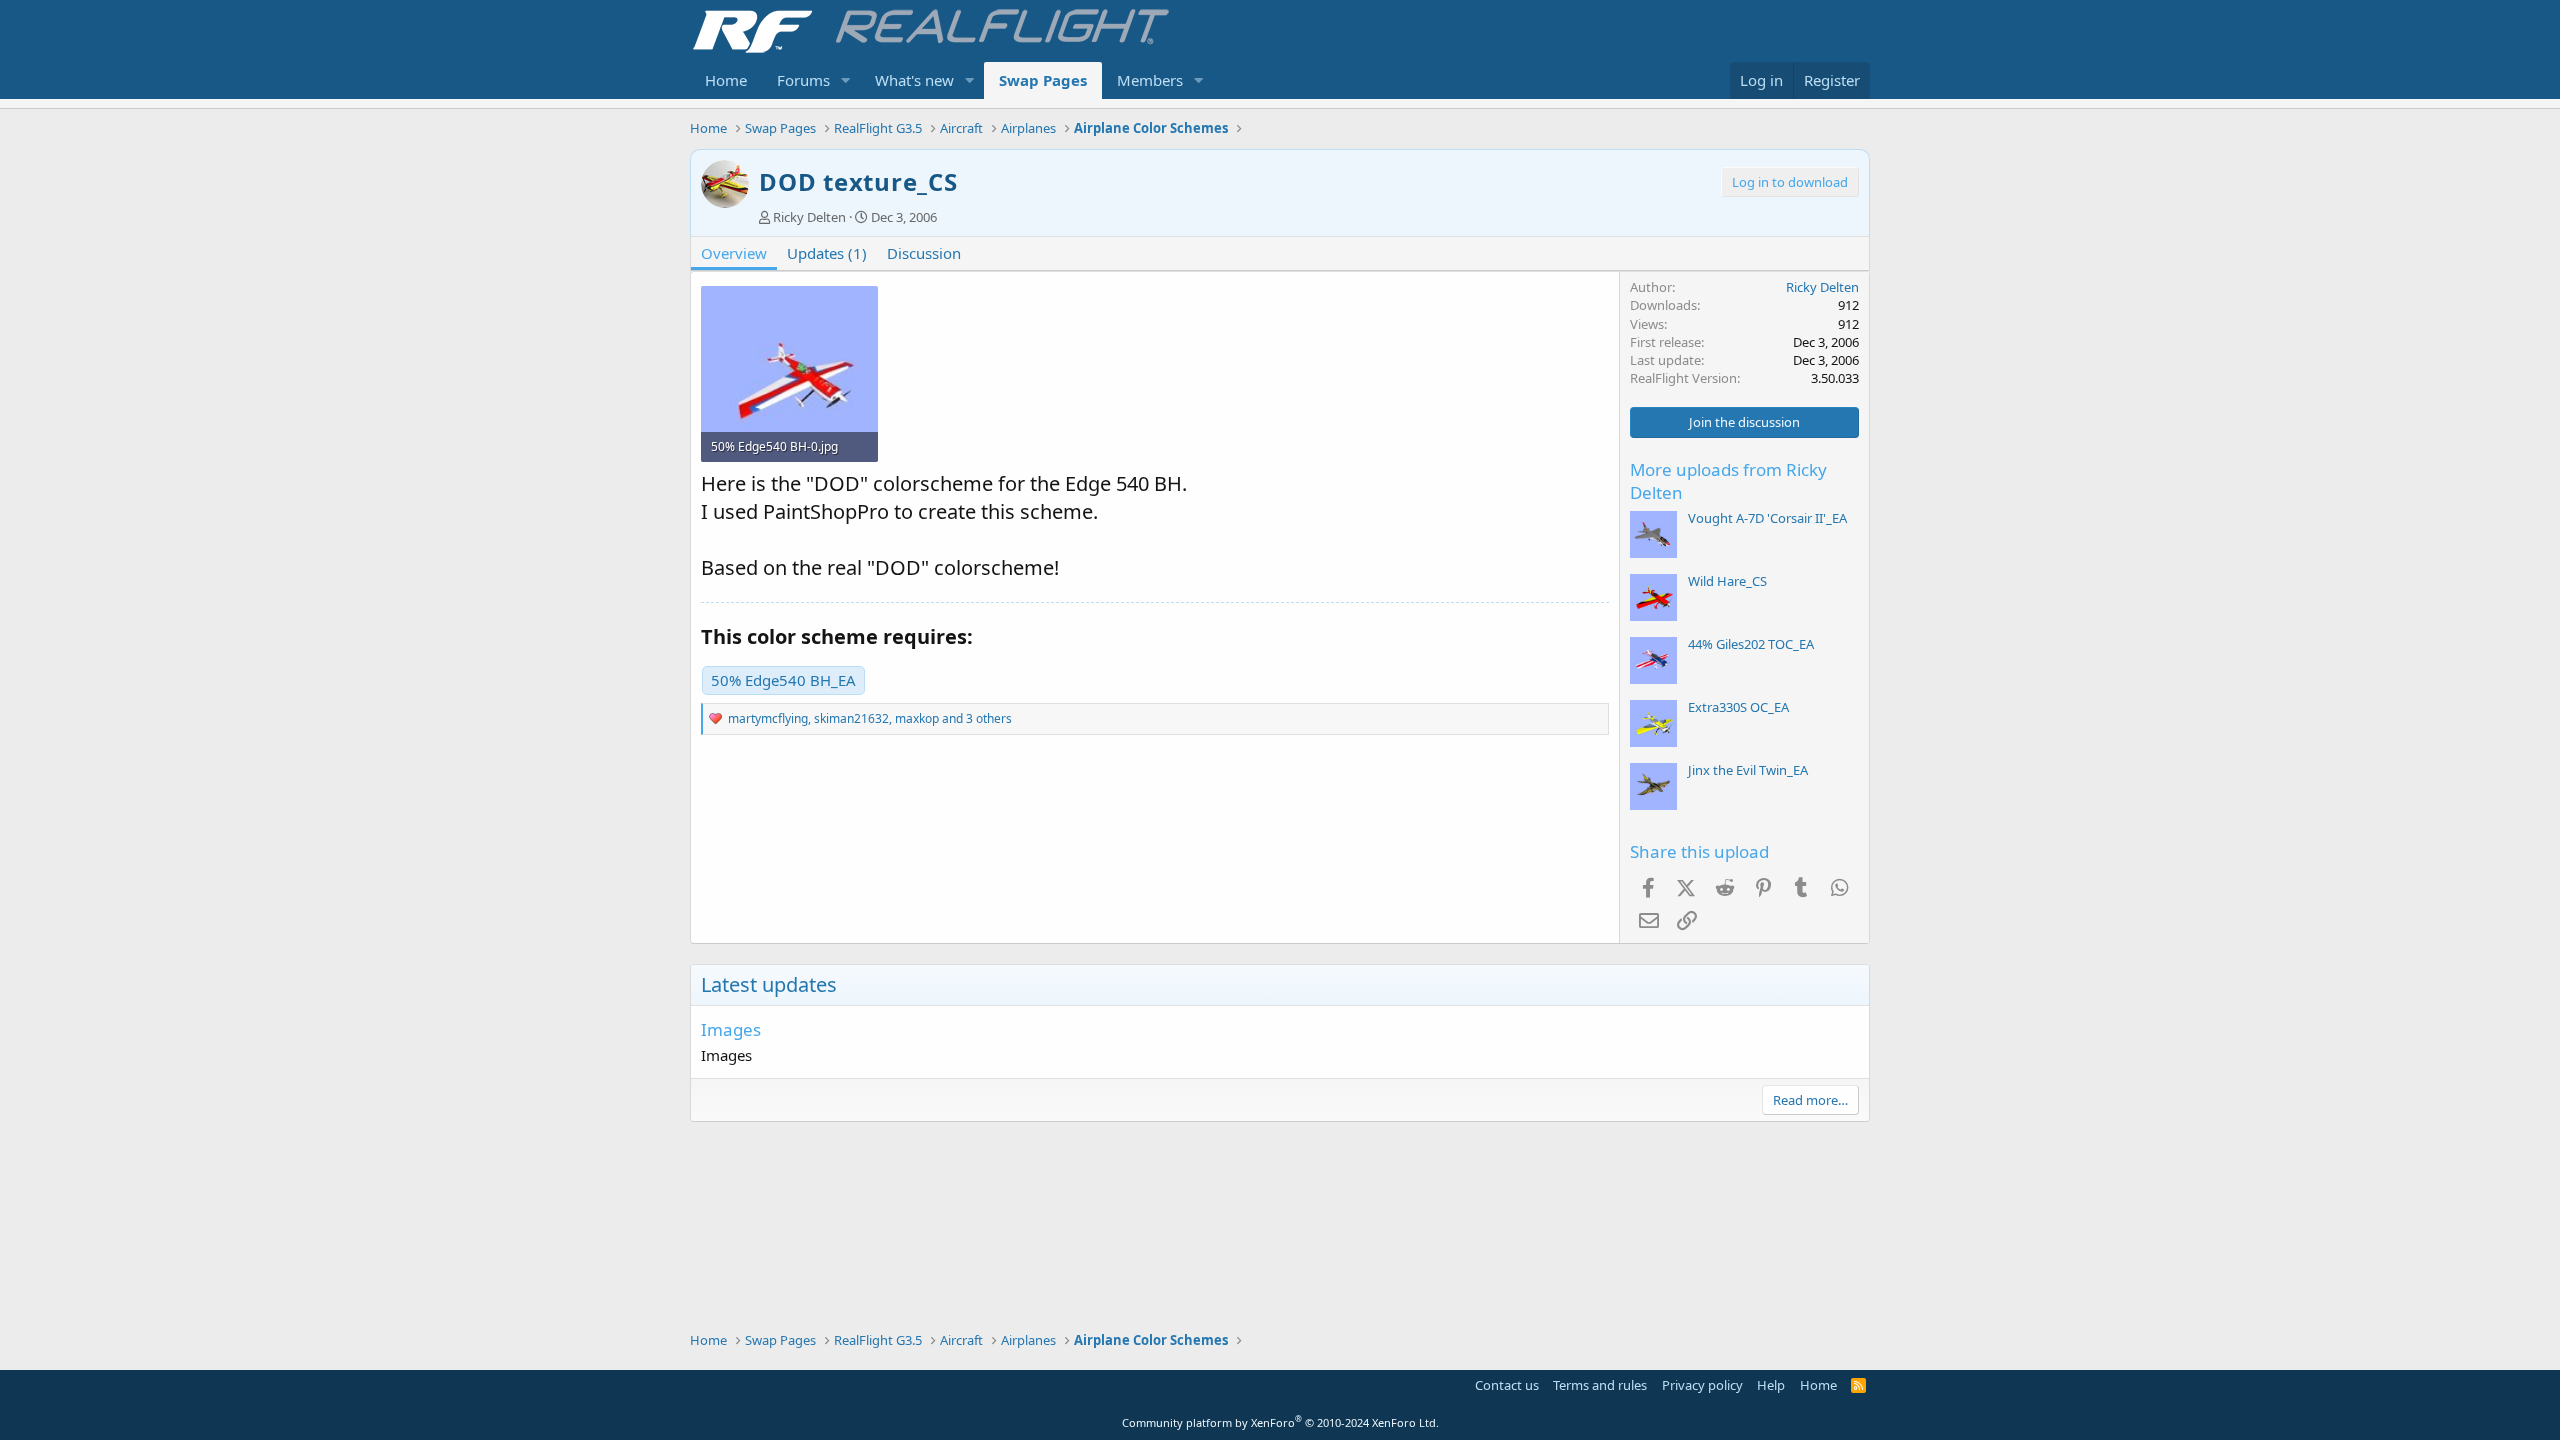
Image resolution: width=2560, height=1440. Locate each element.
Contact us (1507, 1385)
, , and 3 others (870, 718)
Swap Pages (1043, 80)
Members (1150, 80)
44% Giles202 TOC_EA (1751, 644)
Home (726, 80)
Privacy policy (1702, 1385)
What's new (914, 80)
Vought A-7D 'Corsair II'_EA (1767, 518)
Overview (734, 253)
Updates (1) (827, 253)
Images (731, 1029)
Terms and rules (1600, 1385)
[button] (846, 80)
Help (1771, 1385)
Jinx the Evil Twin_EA (1748, 770)
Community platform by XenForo (1280, 1422)
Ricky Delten (809, 217)
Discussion (924, 253)
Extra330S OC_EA (1738, 707)
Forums (803, 80)
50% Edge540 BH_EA (783, 680)
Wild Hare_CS (1727, 581)
